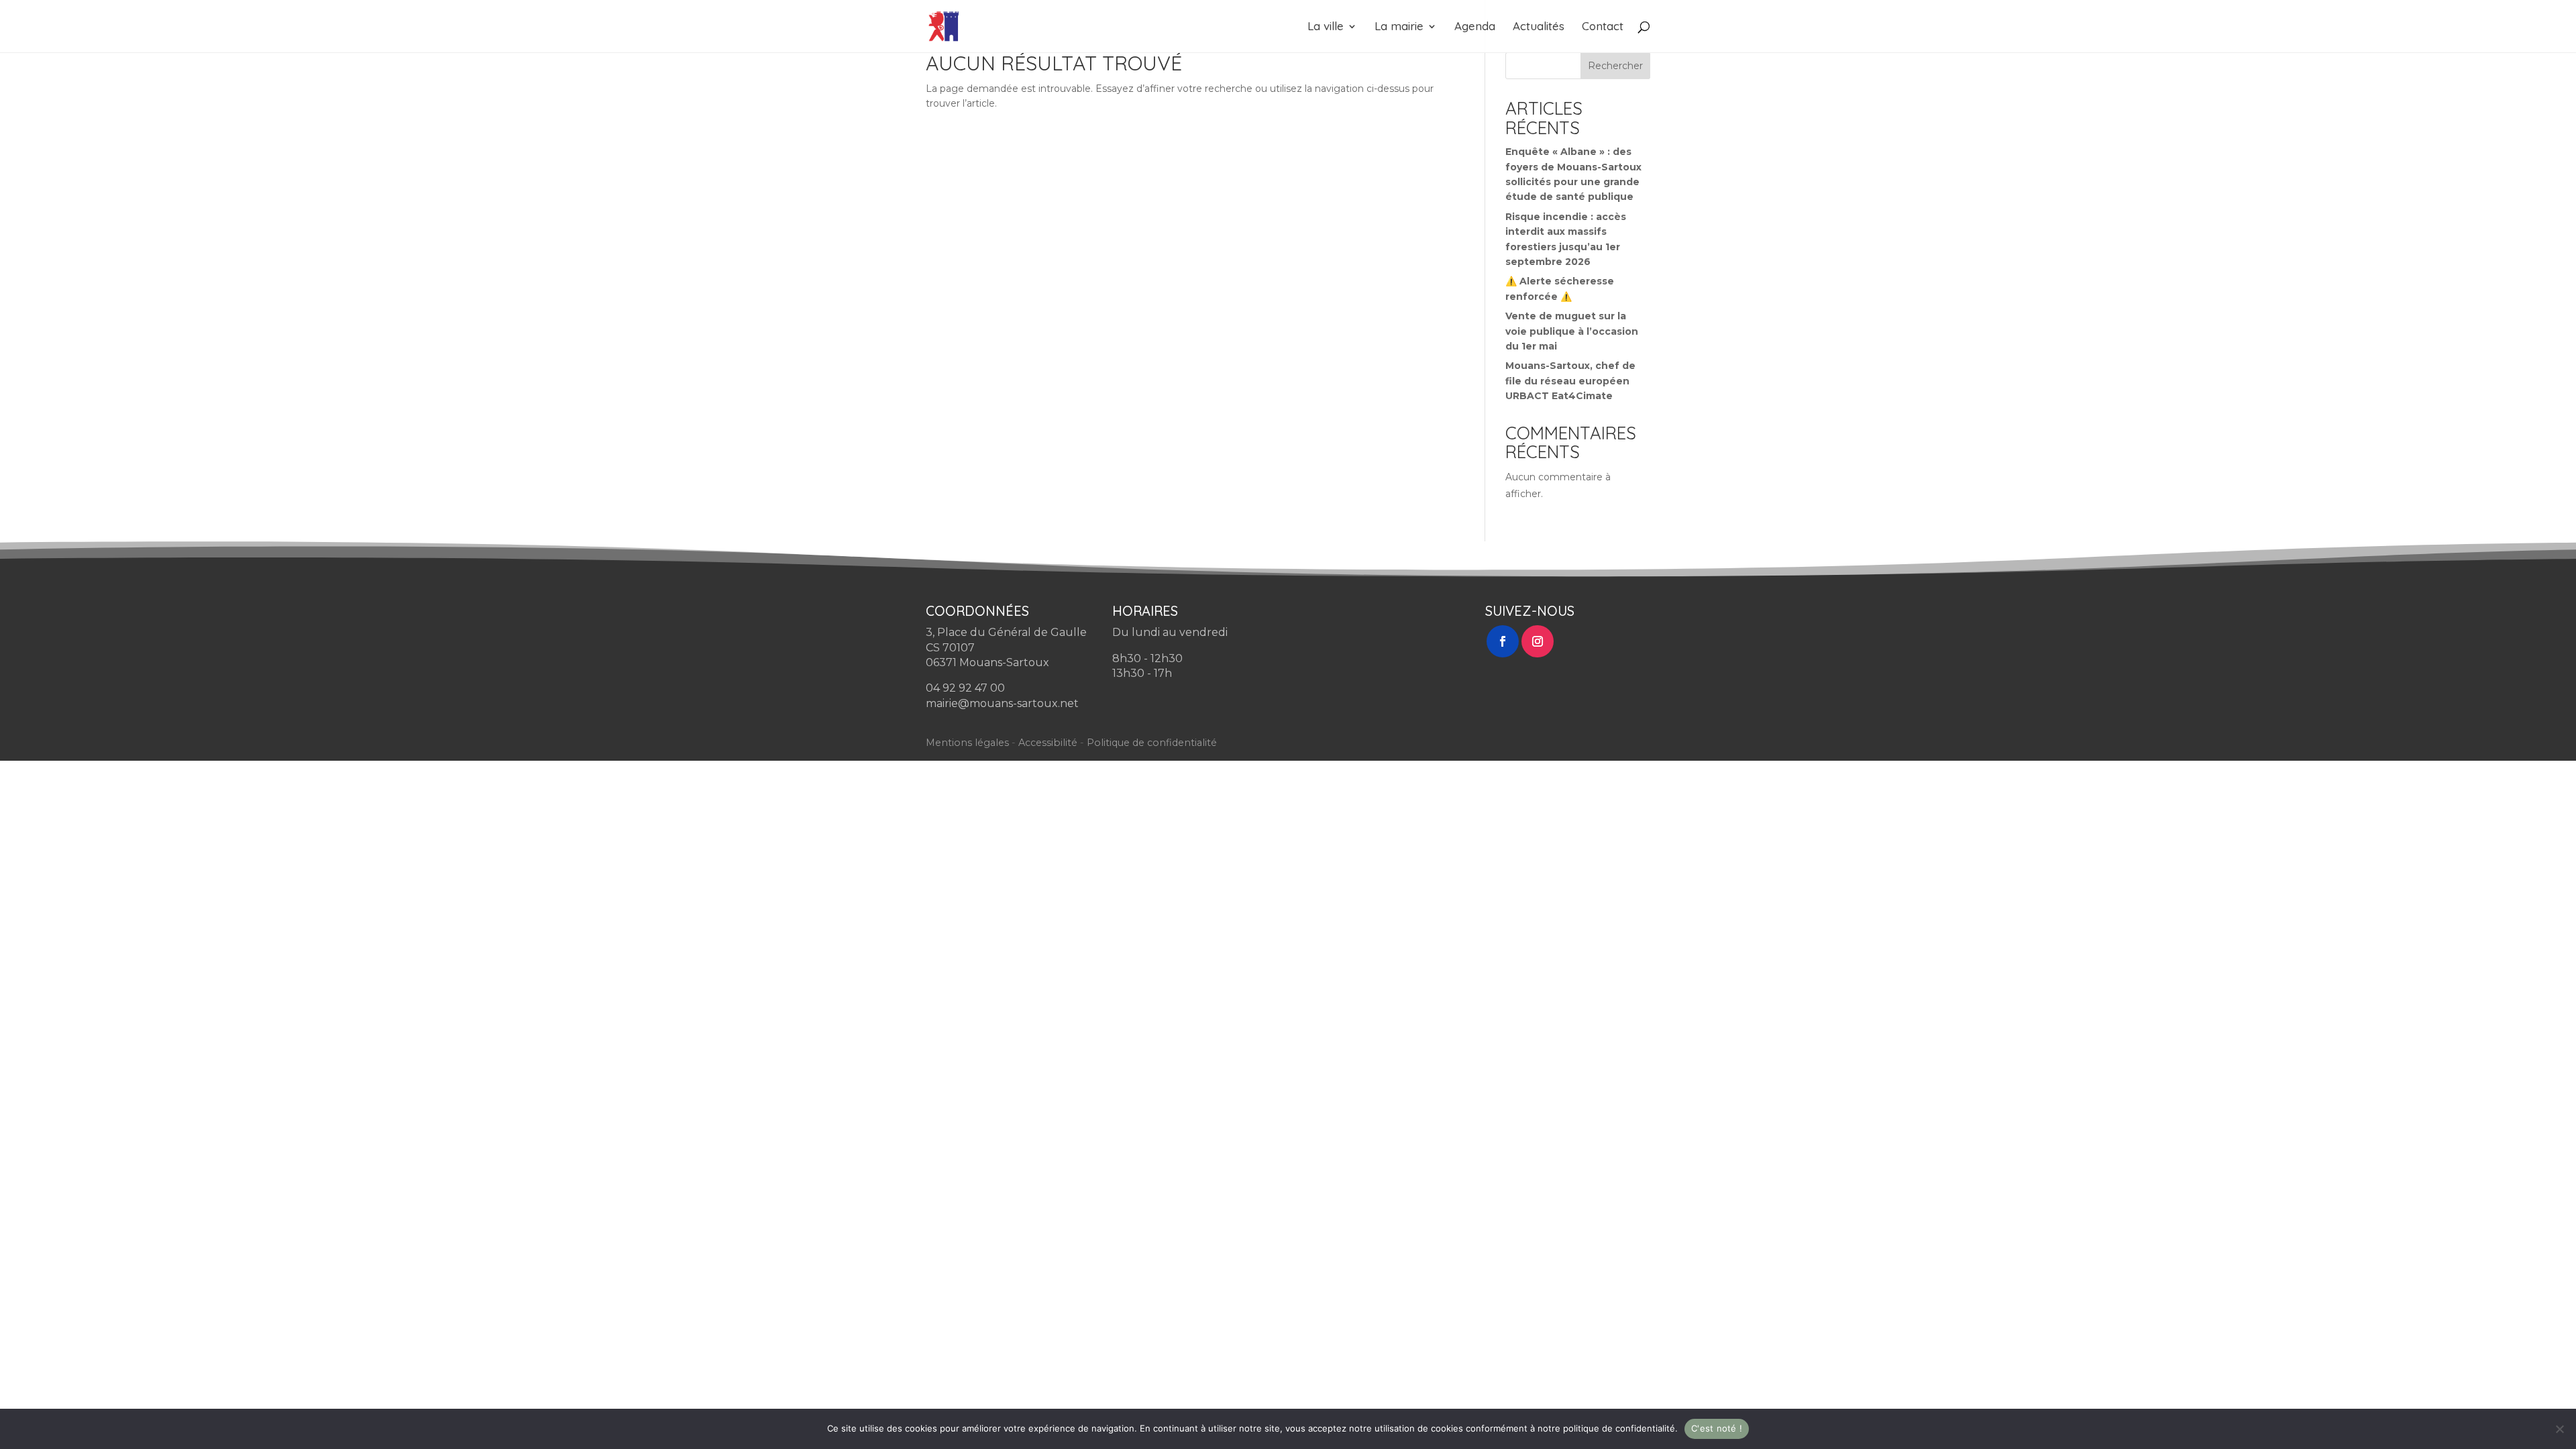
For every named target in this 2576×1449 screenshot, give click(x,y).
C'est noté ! (1717, 1428)
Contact (1603, 27)
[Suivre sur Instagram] (1538, 641)
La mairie (1399, 27)
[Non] (2559, 1429)
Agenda (1475, 27)
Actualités (1539, 27)
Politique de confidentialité (1152, 743)
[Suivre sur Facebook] (1503, 641)
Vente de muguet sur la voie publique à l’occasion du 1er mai (1572, 331)
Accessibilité (1048, 743)
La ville (1326, 27)
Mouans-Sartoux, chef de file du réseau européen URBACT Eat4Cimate (1570, 381)
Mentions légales (967, 743)
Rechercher (1615, 66)
